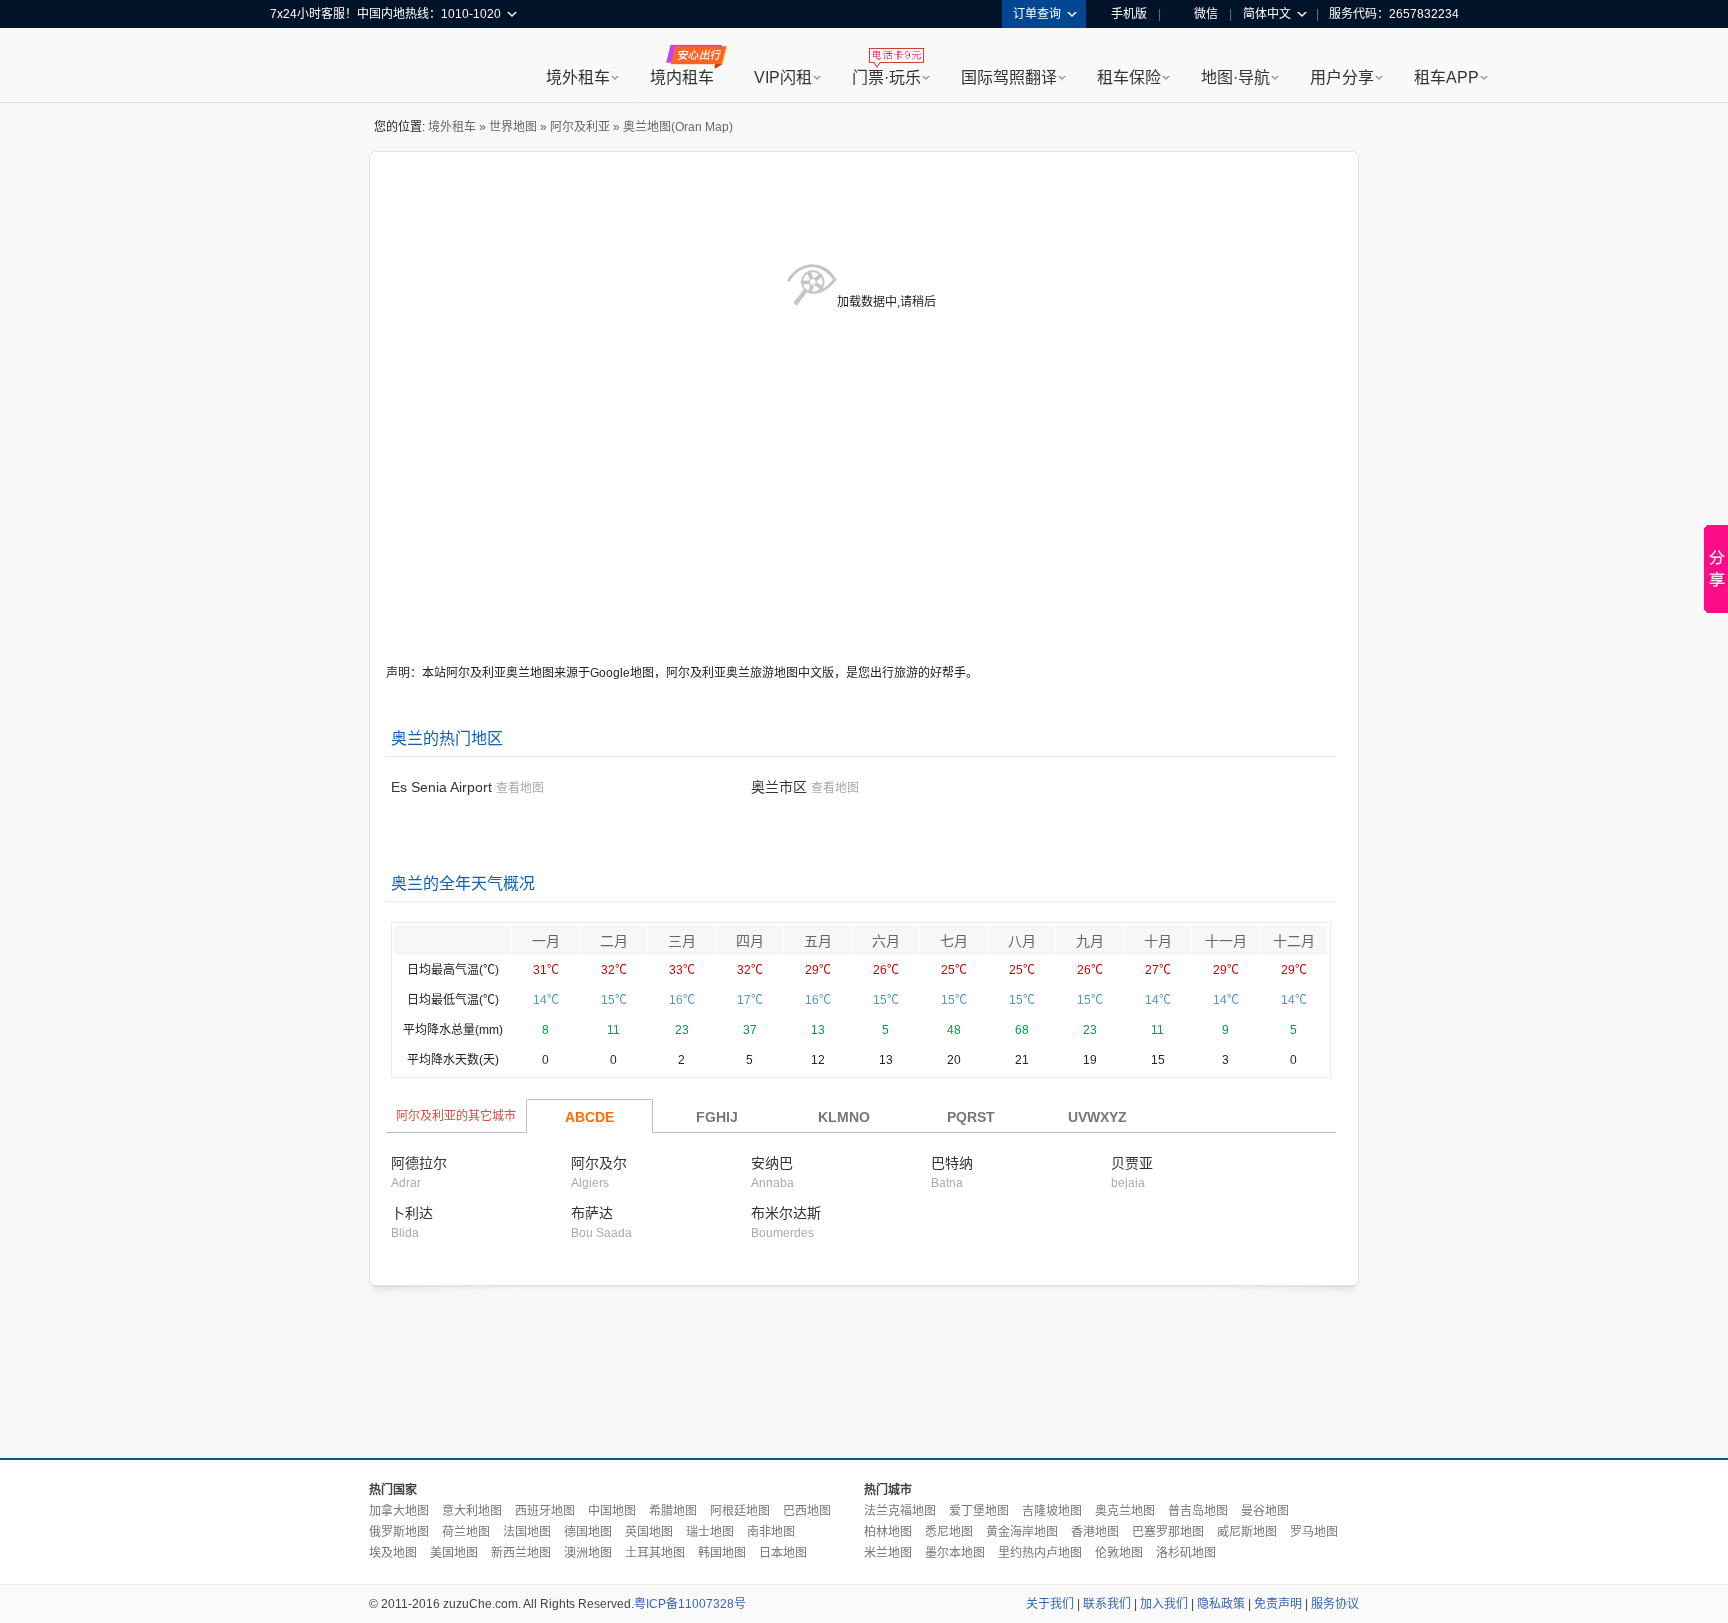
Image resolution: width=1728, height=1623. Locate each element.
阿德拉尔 (419, 1163)
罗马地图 (1314, 1532)
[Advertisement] (864, 1373)
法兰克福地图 (900, 1511)
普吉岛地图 (1198, 1511)
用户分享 (1342, 77)
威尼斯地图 (1247, 1532)
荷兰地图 (466, 1532)
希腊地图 (673, 1511)
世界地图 (513, 127)
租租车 (295, 67)
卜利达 (412, 1213)
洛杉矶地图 (1186, 1553)
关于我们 (1050, 1604)
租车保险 (1129, 77)
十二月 (1294, 941)
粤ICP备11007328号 (690, 1604)
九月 (1090, 941)
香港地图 (1095, 1532)
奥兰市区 (779, 787)
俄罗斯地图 (399, 1532)
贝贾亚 (1132, 1163)
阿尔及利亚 (580, 127)
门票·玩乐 (886, 77)
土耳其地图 (655, 1553)
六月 (886, 941)
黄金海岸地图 (1022, 1532)
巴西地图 (807, 1511)
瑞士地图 (710, 1532)
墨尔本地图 (955, 1553)
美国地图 (454, 1553)
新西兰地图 (521, 1553)
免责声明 (1278, 1604)
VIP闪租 (783, 77)
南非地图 (771, 1532)
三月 (682, 941)
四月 (750, 941)
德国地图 (588, 1532)
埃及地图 (393, 1553)
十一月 (1226, 941)
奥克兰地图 (1125, 1511)
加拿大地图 (399, 1511)
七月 (954, 941)
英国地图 (649, 1532)
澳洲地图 (588, 1553)
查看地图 (520, 788)
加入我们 (1164, 1604)
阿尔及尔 (599, 1163)
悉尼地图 (949, 1532)
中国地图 (612, 1511)
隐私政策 (1221, 1604)
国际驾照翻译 (1009, 77)
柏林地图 (888, 1532)
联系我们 (1107, 1604)
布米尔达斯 (786, 1213)
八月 (1022, 941)
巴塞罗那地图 (1168, 1532)
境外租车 (578, 77)
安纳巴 (772, 1163)
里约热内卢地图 (1040, 1553)
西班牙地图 (545, 1511)
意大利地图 (472, 1511)
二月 (614, 941)
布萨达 (592, 1213)
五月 (818, 941)
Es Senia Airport (441, 787)
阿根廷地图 (740, 1511)
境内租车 (682, 77)
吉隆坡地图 (1052, 1511)
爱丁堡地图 (979, 1511)
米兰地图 (888, 1553)
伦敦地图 (1119, 1553)
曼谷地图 (1265, 1511)
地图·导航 (1235, 77)
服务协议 (1335, 1604)
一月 (546, 941)
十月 (1158, 941)
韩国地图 (722, 1553)
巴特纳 (952, 1163)
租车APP (1446, 77)
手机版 (1129, 14)
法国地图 (527, 1532)
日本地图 (783, 1553)
